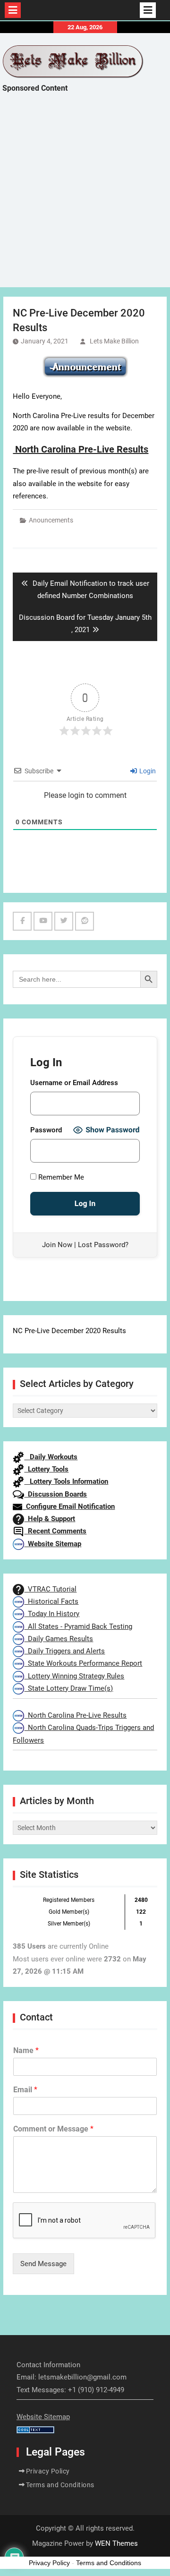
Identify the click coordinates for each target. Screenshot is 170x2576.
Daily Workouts (51, 1457)
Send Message (43, 2264)
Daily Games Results (59, 1639)
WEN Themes (116, 2543)
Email (25, 2090)
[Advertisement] (85, 198)
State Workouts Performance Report (83, 1663)
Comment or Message (53, 2129)
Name (26, 2050)
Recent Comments (55, 1531)
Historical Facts (51, 1601)
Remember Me (60, 1177)
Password (46, 1130)
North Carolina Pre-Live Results (75, 1715)
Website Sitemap (53, 1544)
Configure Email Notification (68, 1506)
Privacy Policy (48, 2471)
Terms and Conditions (60, 2485)
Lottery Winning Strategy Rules (74, 1676)
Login (147, 771)
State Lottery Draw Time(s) (68, 1688)
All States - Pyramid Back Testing (78, 1626)
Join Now (57, 1245)
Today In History (52, 1614)
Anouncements (51, 520)
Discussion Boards (55, 1494)
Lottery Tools (46, 1469)
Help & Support (50, 1519)
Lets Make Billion (114, 341)
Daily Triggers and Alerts (64, 1651)
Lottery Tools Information (66, 1481)
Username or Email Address (74, 1083)
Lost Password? (103, 1245)
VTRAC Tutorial (50, 1589)
